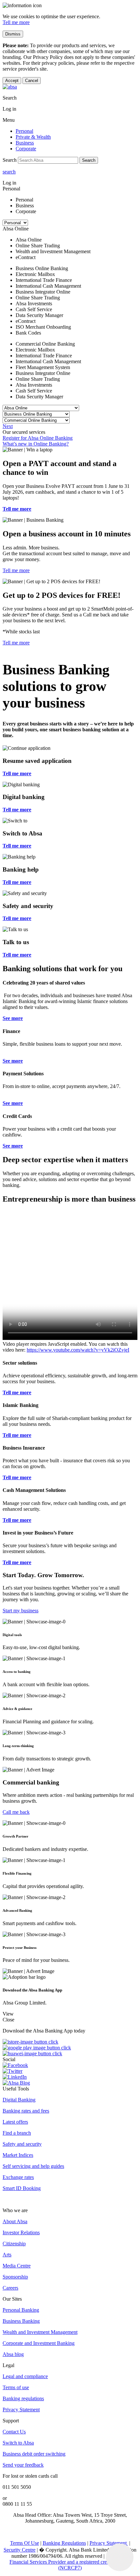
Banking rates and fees (26, 2111)
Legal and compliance (25, 2376)
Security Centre (20, 2550)
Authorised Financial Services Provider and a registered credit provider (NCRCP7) (70, 2562)
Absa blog (13, 2354)
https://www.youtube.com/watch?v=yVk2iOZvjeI (78, 1350)
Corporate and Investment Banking (39, 2343)
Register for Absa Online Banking (38, 438)
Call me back (16, 1812)
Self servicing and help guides (33, 2166)
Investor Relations (21, 2232)
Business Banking (21, 2321)
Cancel (32, 81)
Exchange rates (18, 2177)
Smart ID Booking (22, 2188)
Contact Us (14, 2432)
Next (8, 426)
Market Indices (18, 2155)
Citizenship (14, 2244)
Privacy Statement (21, 2410)
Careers (10, 2288)
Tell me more (16, 22)
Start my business (21, 1611)
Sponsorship (15, 2277)
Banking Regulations (64, 2543)
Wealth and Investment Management (40, 2332)
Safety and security (22, 2144)
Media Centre (17, 2266)
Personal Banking (21, 2310)
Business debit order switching (34, 2454)
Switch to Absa (18, 2443)
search (9, 172)
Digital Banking (19, 2100)
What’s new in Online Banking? (36, 444)
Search (89, 160)
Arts (7, 2255)
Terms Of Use (25, 2543)
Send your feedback (23, 2465)
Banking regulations (23, 2398)
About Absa (15, 2221)
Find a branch (17, 2133)
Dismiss (13, 34)
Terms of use (16, 2387)
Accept (12, 81)
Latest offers (15, 2122)
